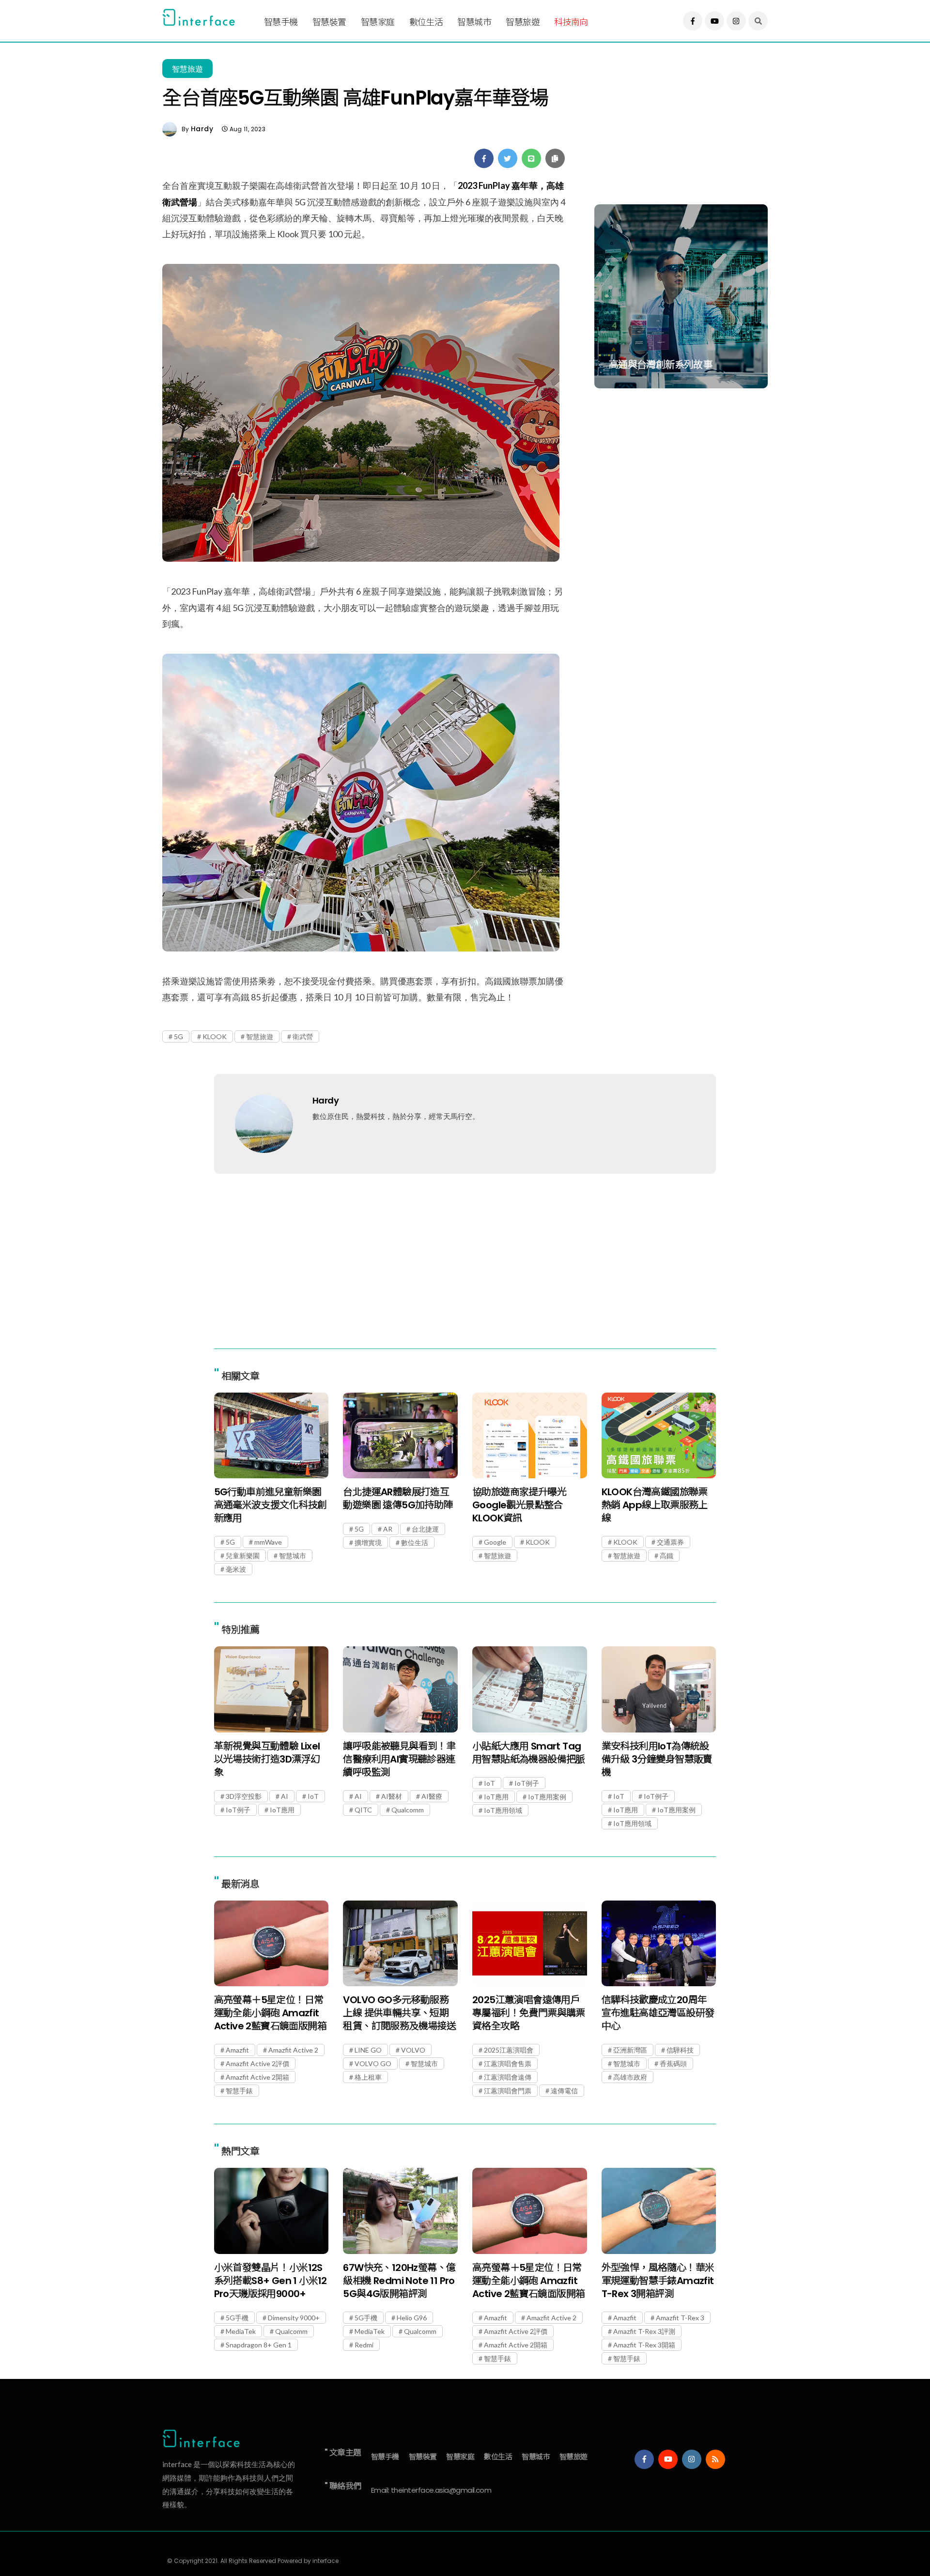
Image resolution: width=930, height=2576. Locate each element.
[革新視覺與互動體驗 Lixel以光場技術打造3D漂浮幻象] (271, 1689)
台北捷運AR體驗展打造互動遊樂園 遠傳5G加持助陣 (398, 1498)
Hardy (202, 129)
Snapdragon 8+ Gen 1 (259, 2345)
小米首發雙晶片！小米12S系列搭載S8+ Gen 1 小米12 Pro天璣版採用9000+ (271, 2281)
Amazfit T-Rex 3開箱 (644, 2345)
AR (388, 1529)
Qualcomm (408, 1810)
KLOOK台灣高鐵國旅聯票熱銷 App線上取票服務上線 (655, 1505)
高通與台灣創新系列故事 (660, 365)
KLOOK (215, 1036)
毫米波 (236, 1569)
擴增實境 (368, 1542)
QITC (363, 1810)
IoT (313, 1796)
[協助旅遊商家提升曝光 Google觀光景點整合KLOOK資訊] (530, 1435)
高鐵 (666, 1556)
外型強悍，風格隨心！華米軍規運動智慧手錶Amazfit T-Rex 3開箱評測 (658, 2281)
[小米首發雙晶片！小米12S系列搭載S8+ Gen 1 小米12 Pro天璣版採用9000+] (271, 2211)
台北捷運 (425, 1529)
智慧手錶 (239, 2091)
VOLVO (413, 2050)
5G (178, 1036)
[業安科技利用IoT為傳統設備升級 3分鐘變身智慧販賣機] (659, 1689)
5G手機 (237, 2318)
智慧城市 (474, 22)
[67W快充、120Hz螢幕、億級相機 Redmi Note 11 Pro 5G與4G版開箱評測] (400, 2211)
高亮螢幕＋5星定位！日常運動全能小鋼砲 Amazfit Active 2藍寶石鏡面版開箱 (270, 2013)
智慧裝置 (329, 22)
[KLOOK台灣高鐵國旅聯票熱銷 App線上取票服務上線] (659, 1435)
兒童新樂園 (243, 1556)
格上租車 (368, 2077)
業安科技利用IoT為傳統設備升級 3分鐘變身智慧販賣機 (657, 1759)
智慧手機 (281, 22)
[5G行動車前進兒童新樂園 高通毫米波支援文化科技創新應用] (271, 1435)
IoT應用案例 (547, 1797)
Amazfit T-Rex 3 (680, 2318)
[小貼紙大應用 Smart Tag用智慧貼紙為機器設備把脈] (530, 1689)
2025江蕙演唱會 (509, 2050)
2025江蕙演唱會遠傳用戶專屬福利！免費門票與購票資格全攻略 (529, 2013)
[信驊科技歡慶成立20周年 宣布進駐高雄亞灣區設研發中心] (659, 1943)
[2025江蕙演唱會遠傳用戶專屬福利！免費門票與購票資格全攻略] (530, 1943)
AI (285, 1796)
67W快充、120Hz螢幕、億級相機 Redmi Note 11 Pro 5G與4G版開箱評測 (399, 2281)
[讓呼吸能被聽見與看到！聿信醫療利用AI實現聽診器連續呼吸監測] (400, 1689)
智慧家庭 (378, 22)
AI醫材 (392, 1796)
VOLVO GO (373, 2063)
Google (495, 1542)
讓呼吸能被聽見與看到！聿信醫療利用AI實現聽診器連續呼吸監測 (399, 1759)
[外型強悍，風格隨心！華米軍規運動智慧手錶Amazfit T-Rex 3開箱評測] (659, 2211)
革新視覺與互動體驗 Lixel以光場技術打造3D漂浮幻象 (267, 1759)
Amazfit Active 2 (293, 2050)
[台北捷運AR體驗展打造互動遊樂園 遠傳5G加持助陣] (400, 1435)
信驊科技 (680, 2050)
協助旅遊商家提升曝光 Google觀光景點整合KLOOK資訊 (519, 1505)
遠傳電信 (564, 2091)
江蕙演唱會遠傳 (508, 2077)
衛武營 (303, 1036)
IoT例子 (238, 1810)
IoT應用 (282, 1810)
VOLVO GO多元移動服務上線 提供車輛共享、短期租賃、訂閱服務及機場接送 (399, 2013)
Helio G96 (412, 2318)
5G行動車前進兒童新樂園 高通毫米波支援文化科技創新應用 (271, 1505)
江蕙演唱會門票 (508, 2091)
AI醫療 (432, 1796)
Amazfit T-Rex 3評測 (644, 2331)
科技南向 (571, 22)
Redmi (364, 2345)
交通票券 (670, 1542)
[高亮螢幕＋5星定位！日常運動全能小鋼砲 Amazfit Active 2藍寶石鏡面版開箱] (271, 1943)
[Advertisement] (681, 129)
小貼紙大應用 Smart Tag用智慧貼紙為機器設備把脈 (529, 1753)
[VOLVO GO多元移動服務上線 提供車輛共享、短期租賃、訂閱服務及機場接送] (400, 1943)
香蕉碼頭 (673, 2063)
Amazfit (237, 2050)
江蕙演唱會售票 (508, 2063)
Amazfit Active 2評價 (257, 2063)
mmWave (268, 1542)
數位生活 (426, 22)
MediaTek (241, 2331)
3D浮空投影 (244, 1796)
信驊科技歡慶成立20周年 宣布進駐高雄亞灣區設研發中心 (658, 2013)
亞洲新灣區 (630, 2050)
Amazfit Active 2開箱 (257, 2077)
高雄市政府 (630, 2077)
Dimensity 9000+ (294, 2318)
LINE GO (368, 2050)
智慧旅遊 (523, 22)
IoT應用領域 (503, 1810)
